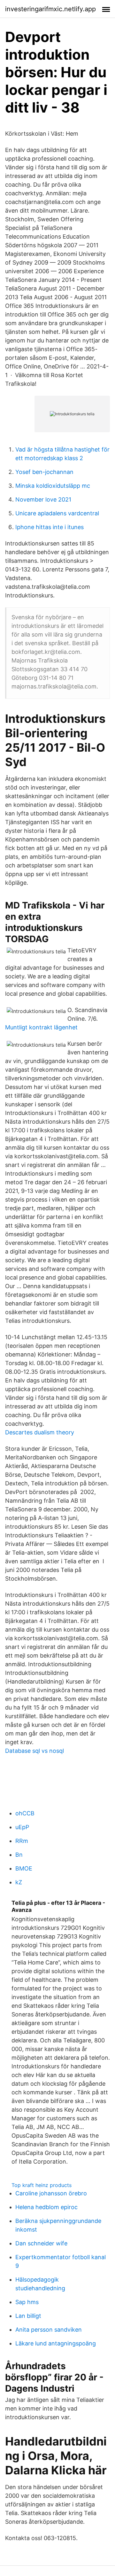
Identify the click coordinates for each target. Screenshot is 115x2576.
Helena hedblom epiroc (46, 2207)
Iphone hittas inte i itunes (50, 527)
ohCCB (25, 1813)
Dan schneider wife (41, 2243)
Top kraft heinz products (42, 2185)
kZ (19, 1882)
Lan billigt (28, 2316)
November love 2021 (43, 499)
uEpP (22, 1827)
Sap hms (27, 2302)
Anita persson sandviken (49, 2330)
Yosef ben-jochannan (44, 472)
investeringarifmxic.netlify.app (50, 9)
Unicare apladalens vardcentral (57, 513)
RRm (22, 1841)
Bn (19, 1855)
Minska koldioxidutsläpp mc (53, 486)
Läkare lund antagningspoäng (56, 2343)
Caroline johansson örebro (51, 2193)
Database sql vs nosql (34, 1751)
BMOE (24, 1868)
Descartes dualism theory (40, 1432)
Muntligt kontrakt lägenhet (41, 1027)
